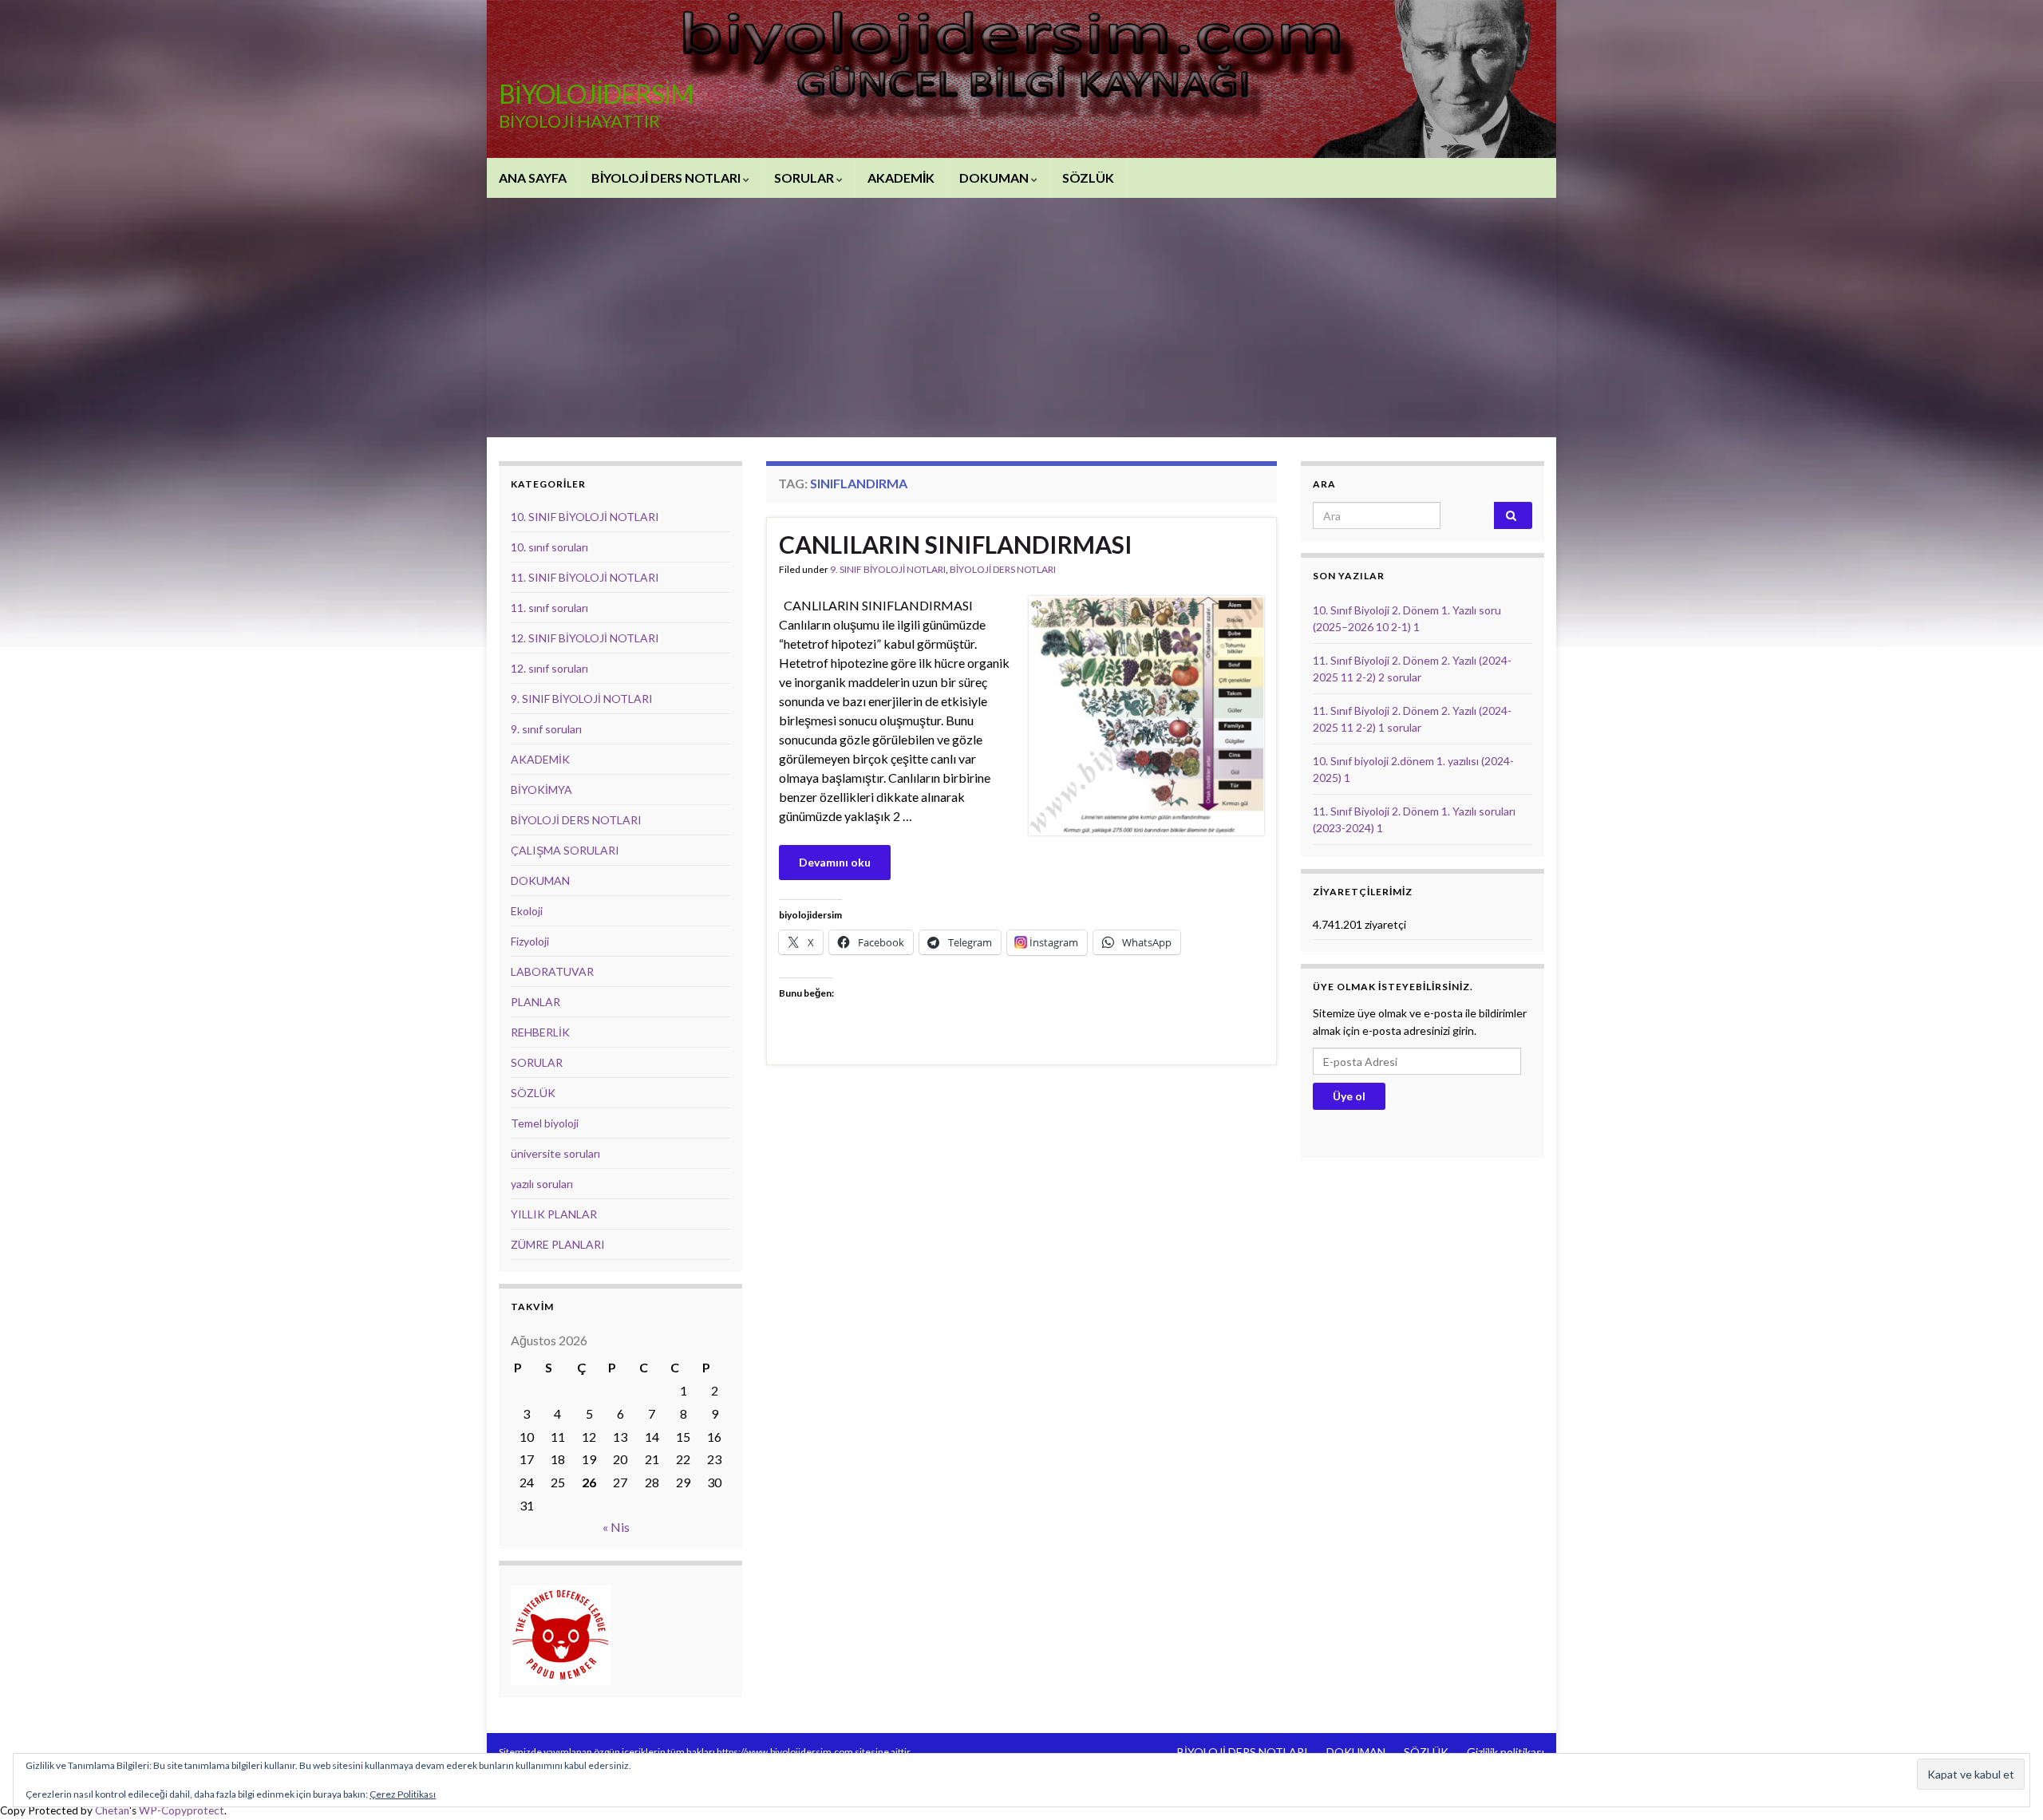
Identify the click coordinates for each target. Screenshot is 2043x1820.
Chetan (112, 1810)
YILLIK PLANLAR (554, 1214)
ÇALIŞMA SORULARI (565, 850)
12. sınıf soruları (549, 668)
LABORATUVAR (552, 971)
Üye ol (1349, 1096)
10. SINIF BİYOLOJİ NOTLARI (585, 517)
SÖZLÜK (1088, 178)
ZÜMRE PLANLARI (558, 1244)
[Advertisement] (1021, 318)
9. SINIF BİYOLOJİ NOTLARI (888, 569)
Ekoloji (527, 911)
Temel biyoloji (545, 1123)
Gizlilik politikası (1506, 1752)
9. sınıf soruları (546, 729)
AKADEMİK (901, 178)
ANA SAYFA (533, 178)
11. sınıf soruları (549, 608)
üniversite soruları (555, 1153)
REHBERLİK (540, 1032)
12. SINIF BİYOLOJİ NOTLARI (585, 638)
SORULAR (805, 178)
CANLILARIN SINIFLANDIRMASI (956, 544)
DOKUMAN (995, 178)
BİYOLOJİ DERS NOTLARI (667, 178)
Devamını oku (835, 862)
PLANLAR (535, 1002)
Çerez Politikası (403, 1794)
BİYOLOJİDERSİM (596, 94)
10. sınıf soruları (549, 547)
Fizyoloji (530, 941)
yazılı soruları (542, 1184)
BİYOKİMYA (541, 790)
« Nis (616, 1527)
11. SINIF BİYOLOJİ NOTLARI (585, 577)
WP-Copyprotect (182, 1810)
